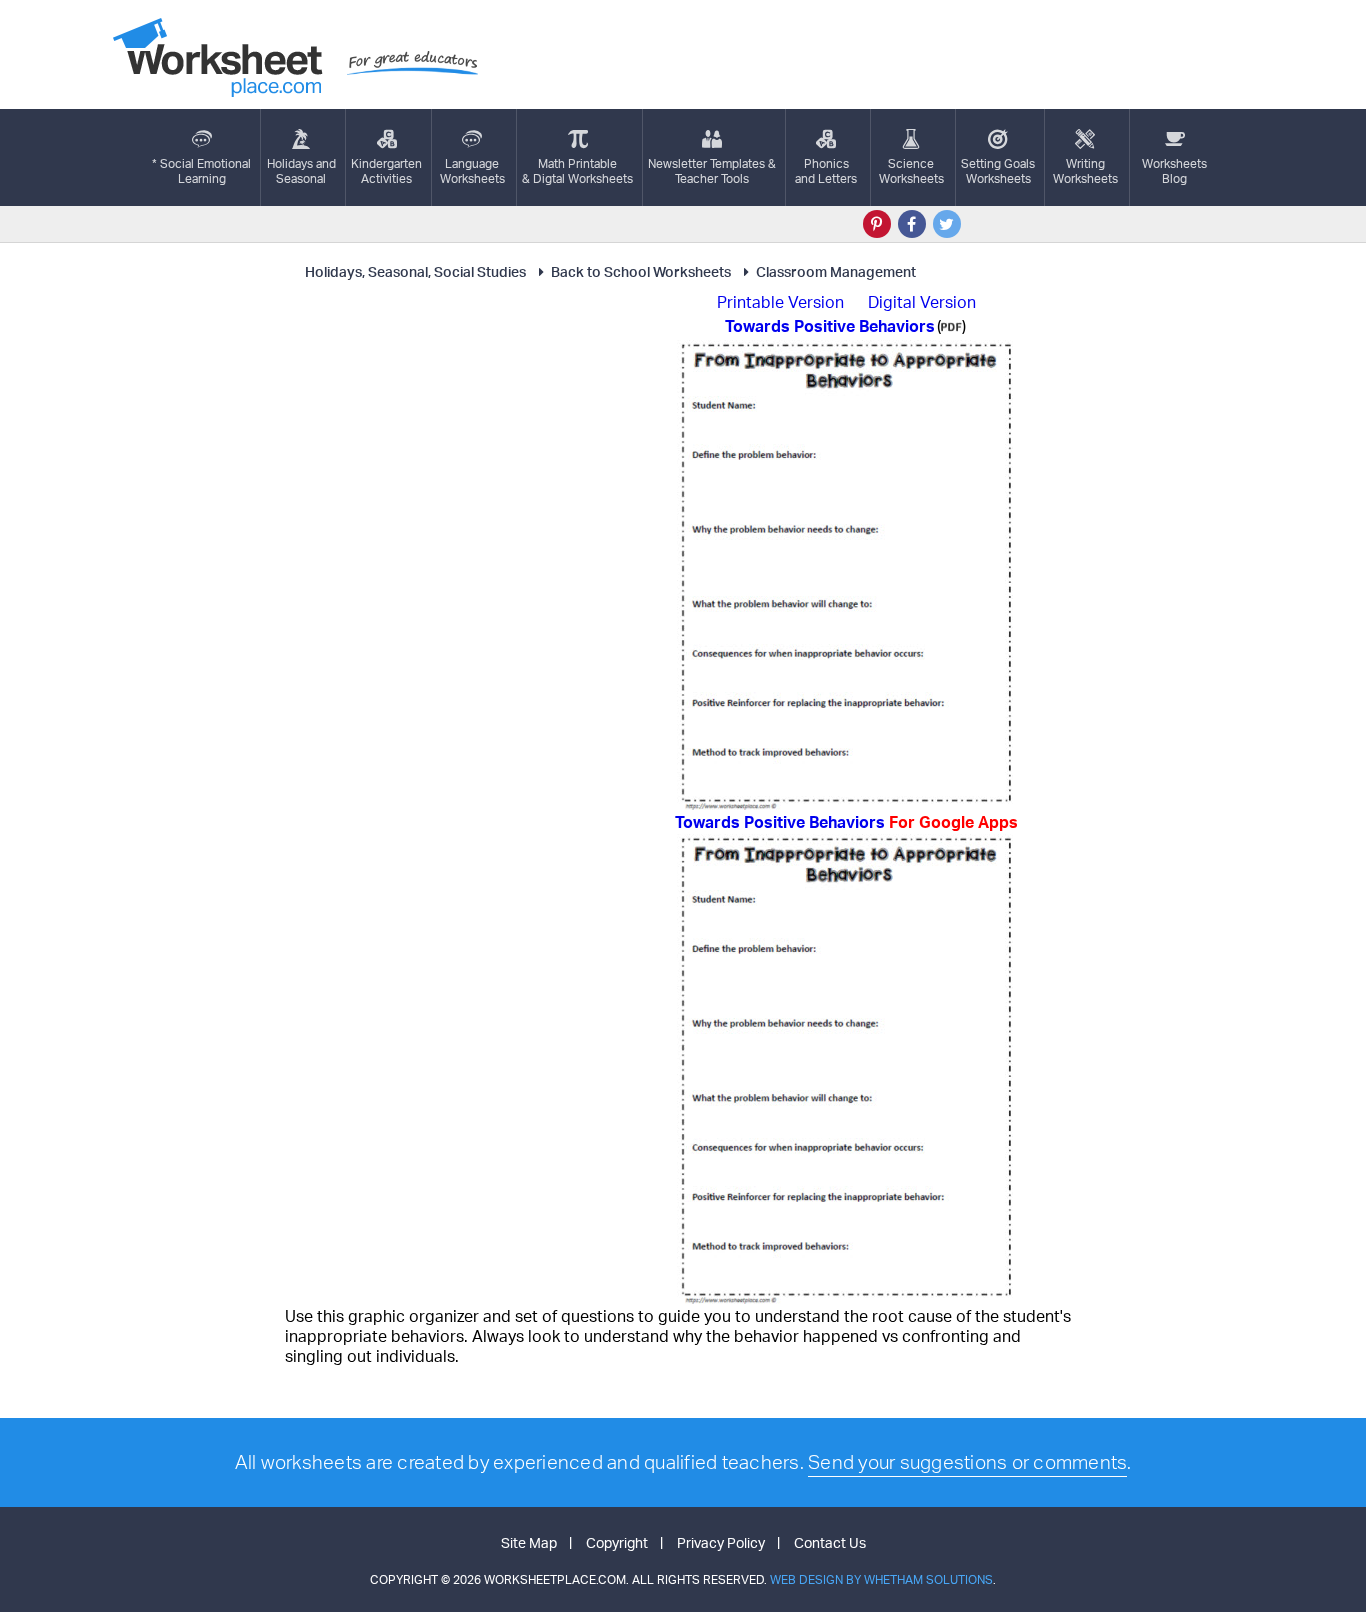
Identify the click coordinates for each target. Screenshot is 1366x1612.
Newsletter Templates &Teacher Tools (712, 171)
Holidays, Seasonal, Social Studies (415, 271)
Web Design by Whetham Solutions (881, 1579)
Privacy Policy (721, 1542)
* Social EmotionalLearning (201, 171)
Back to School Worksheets (641, 271)
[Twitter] (947, 224)
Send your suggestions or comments (967, 1462)
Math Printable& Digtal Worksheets (577, 171)
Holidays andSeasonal (301, 171)
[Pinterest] (877, 224)
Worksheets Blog (1174, 171)
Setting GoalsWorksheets (998, 171)
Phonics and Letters (826, 171)
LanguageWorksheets (472, 171)
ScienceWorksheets (911, 171)
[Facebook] (912, 224)
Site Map (529, 1542)
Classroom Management (836, 271)
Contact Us (830, 1542)
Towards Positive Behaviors (846, 822)
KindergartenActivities (386, 171)
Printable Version (780, 302)
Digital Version (922, 302)
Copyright (617, 1542)
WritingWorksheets (1085, 171)
